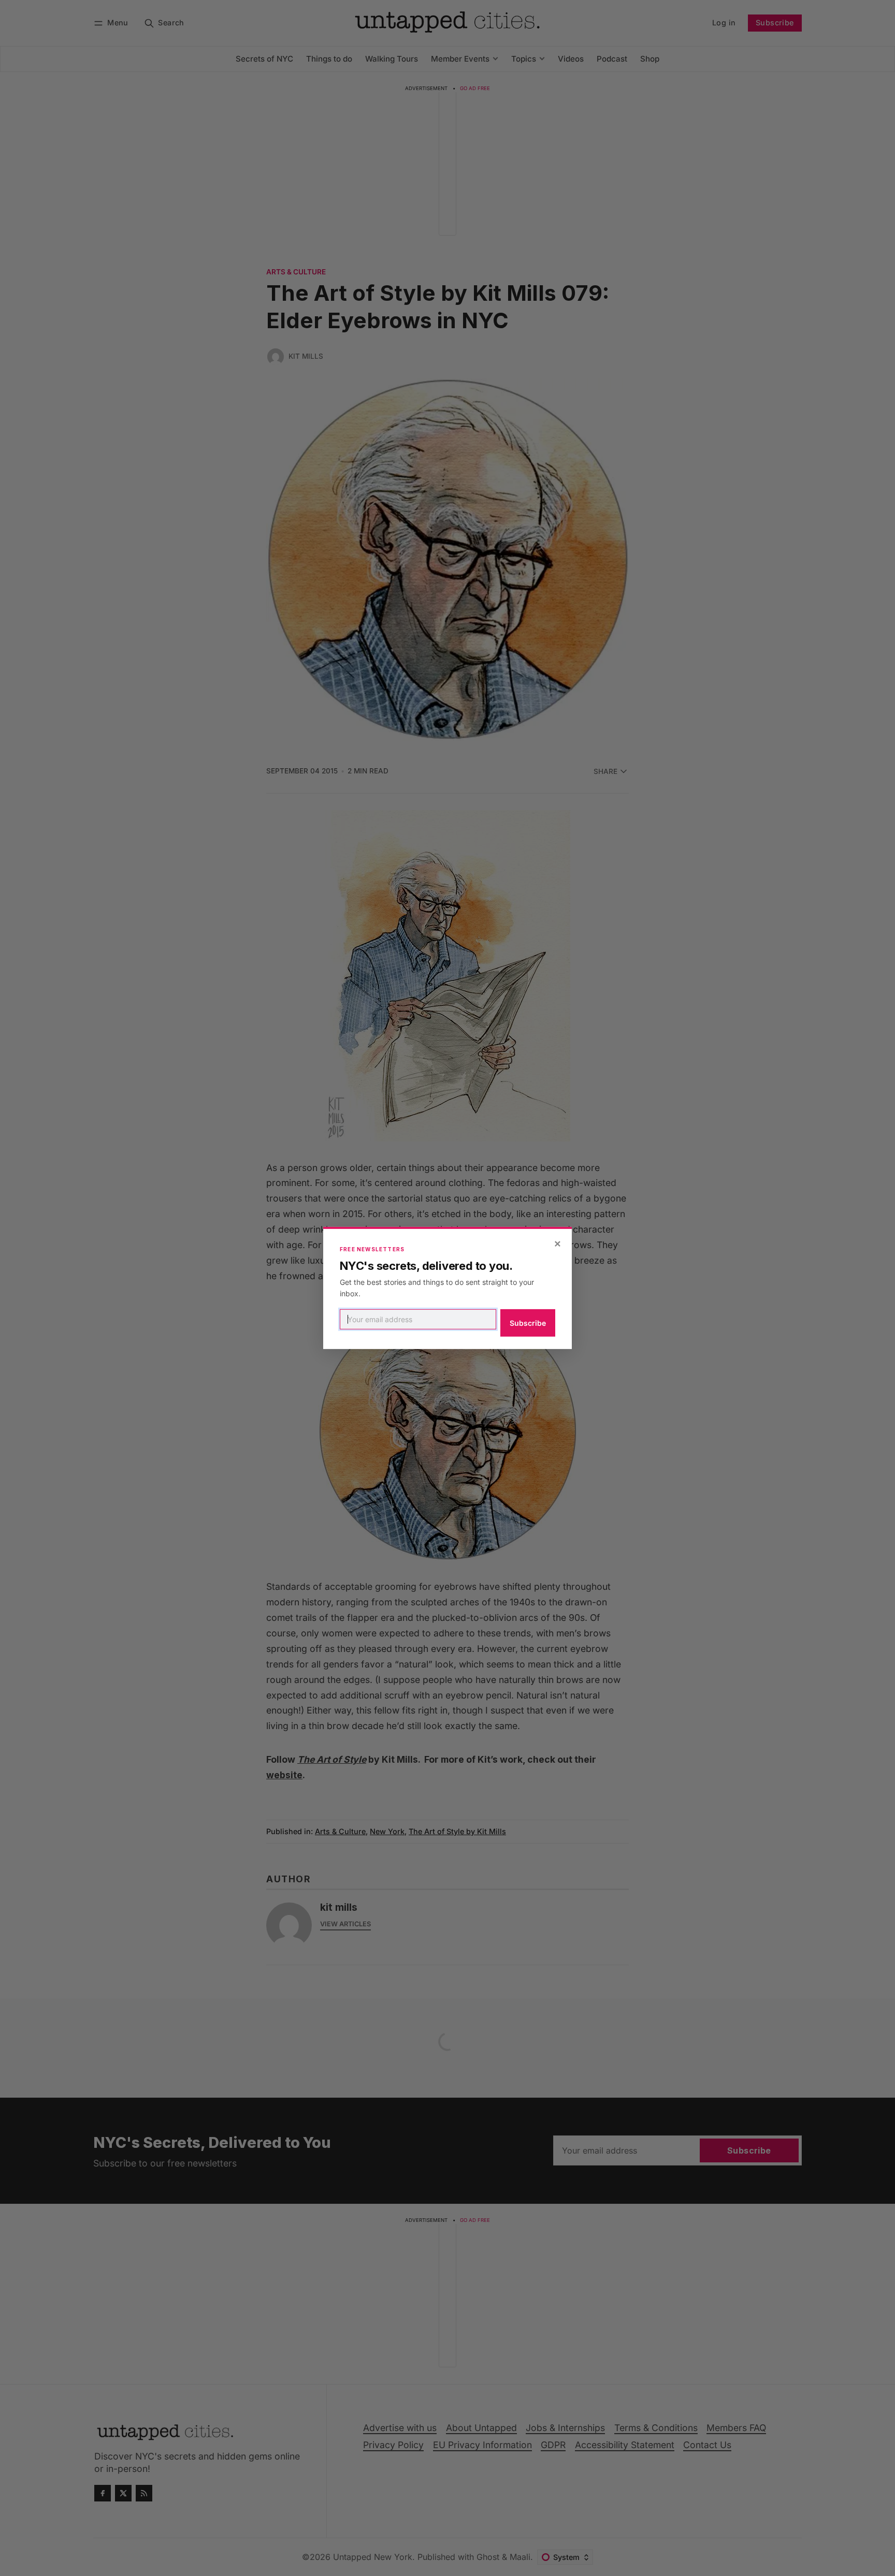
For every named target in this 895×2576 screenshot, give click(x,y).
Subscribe (528, 1323)
